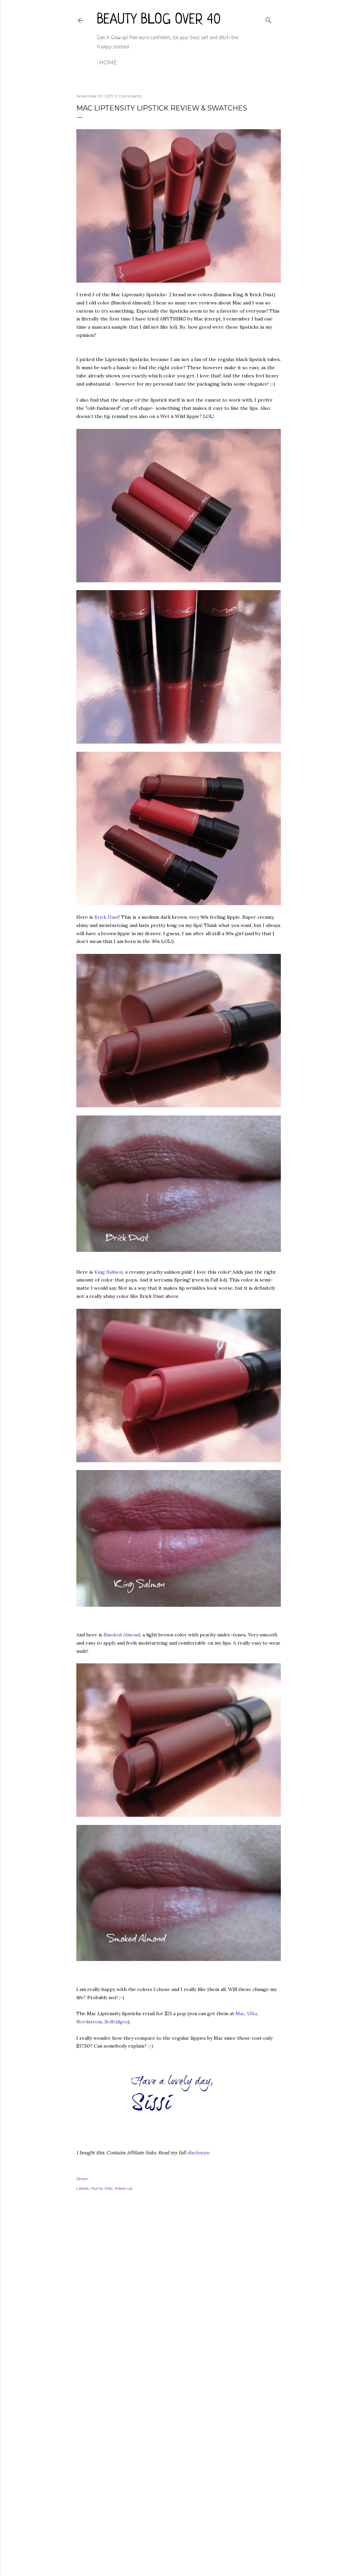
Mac (240, 2013)
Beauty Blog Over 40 (159, 20)
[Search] (269, 19)
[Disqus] (174, 2295)
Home (108, 63)
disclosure (198, 2153)
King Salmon (109, 1272)
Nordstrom (89, 2022)
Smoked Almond (122, 1635)
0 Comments (128, 96)
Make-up (124, 2188)
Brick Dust (107, 917)
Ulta (252, 2013)
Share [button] (82, 2179)
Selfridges (116, 2022)
